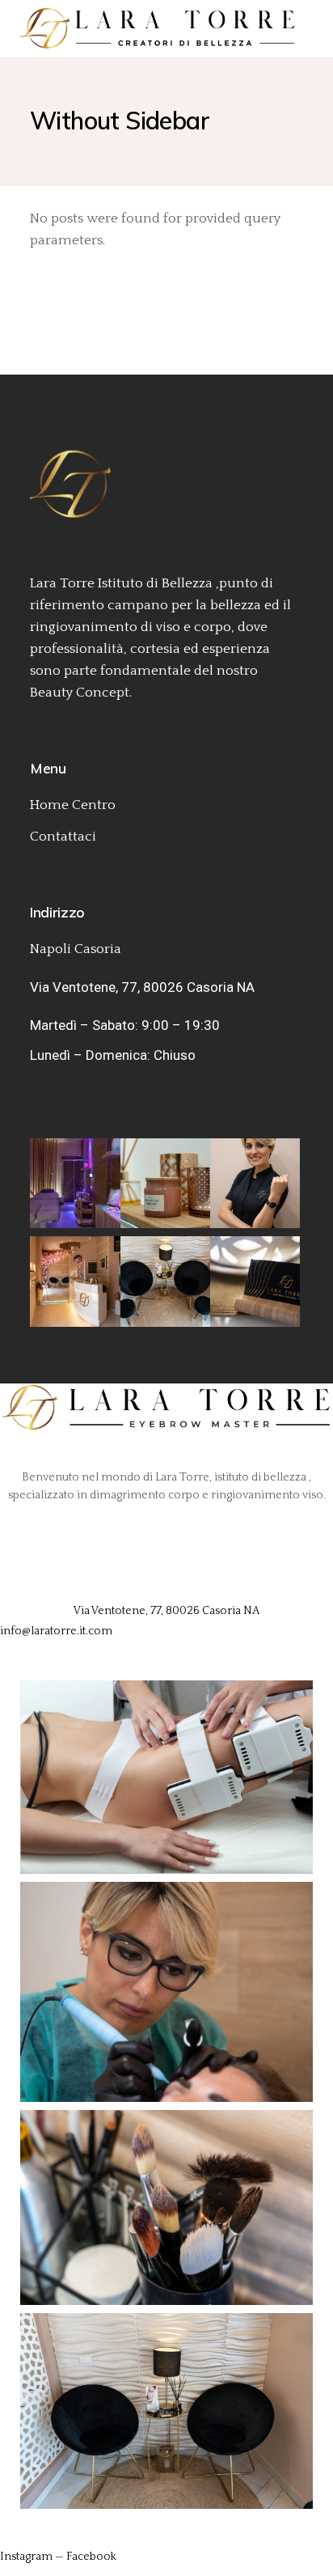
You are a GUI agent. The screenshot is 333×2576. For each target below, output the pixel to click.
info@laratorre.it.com (56, 1631)
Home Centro (73, 805)
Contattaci (63, 837)
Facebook (91, 2557)
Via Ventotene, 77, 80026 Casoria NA (142, 987)
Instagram (26, 2557)
